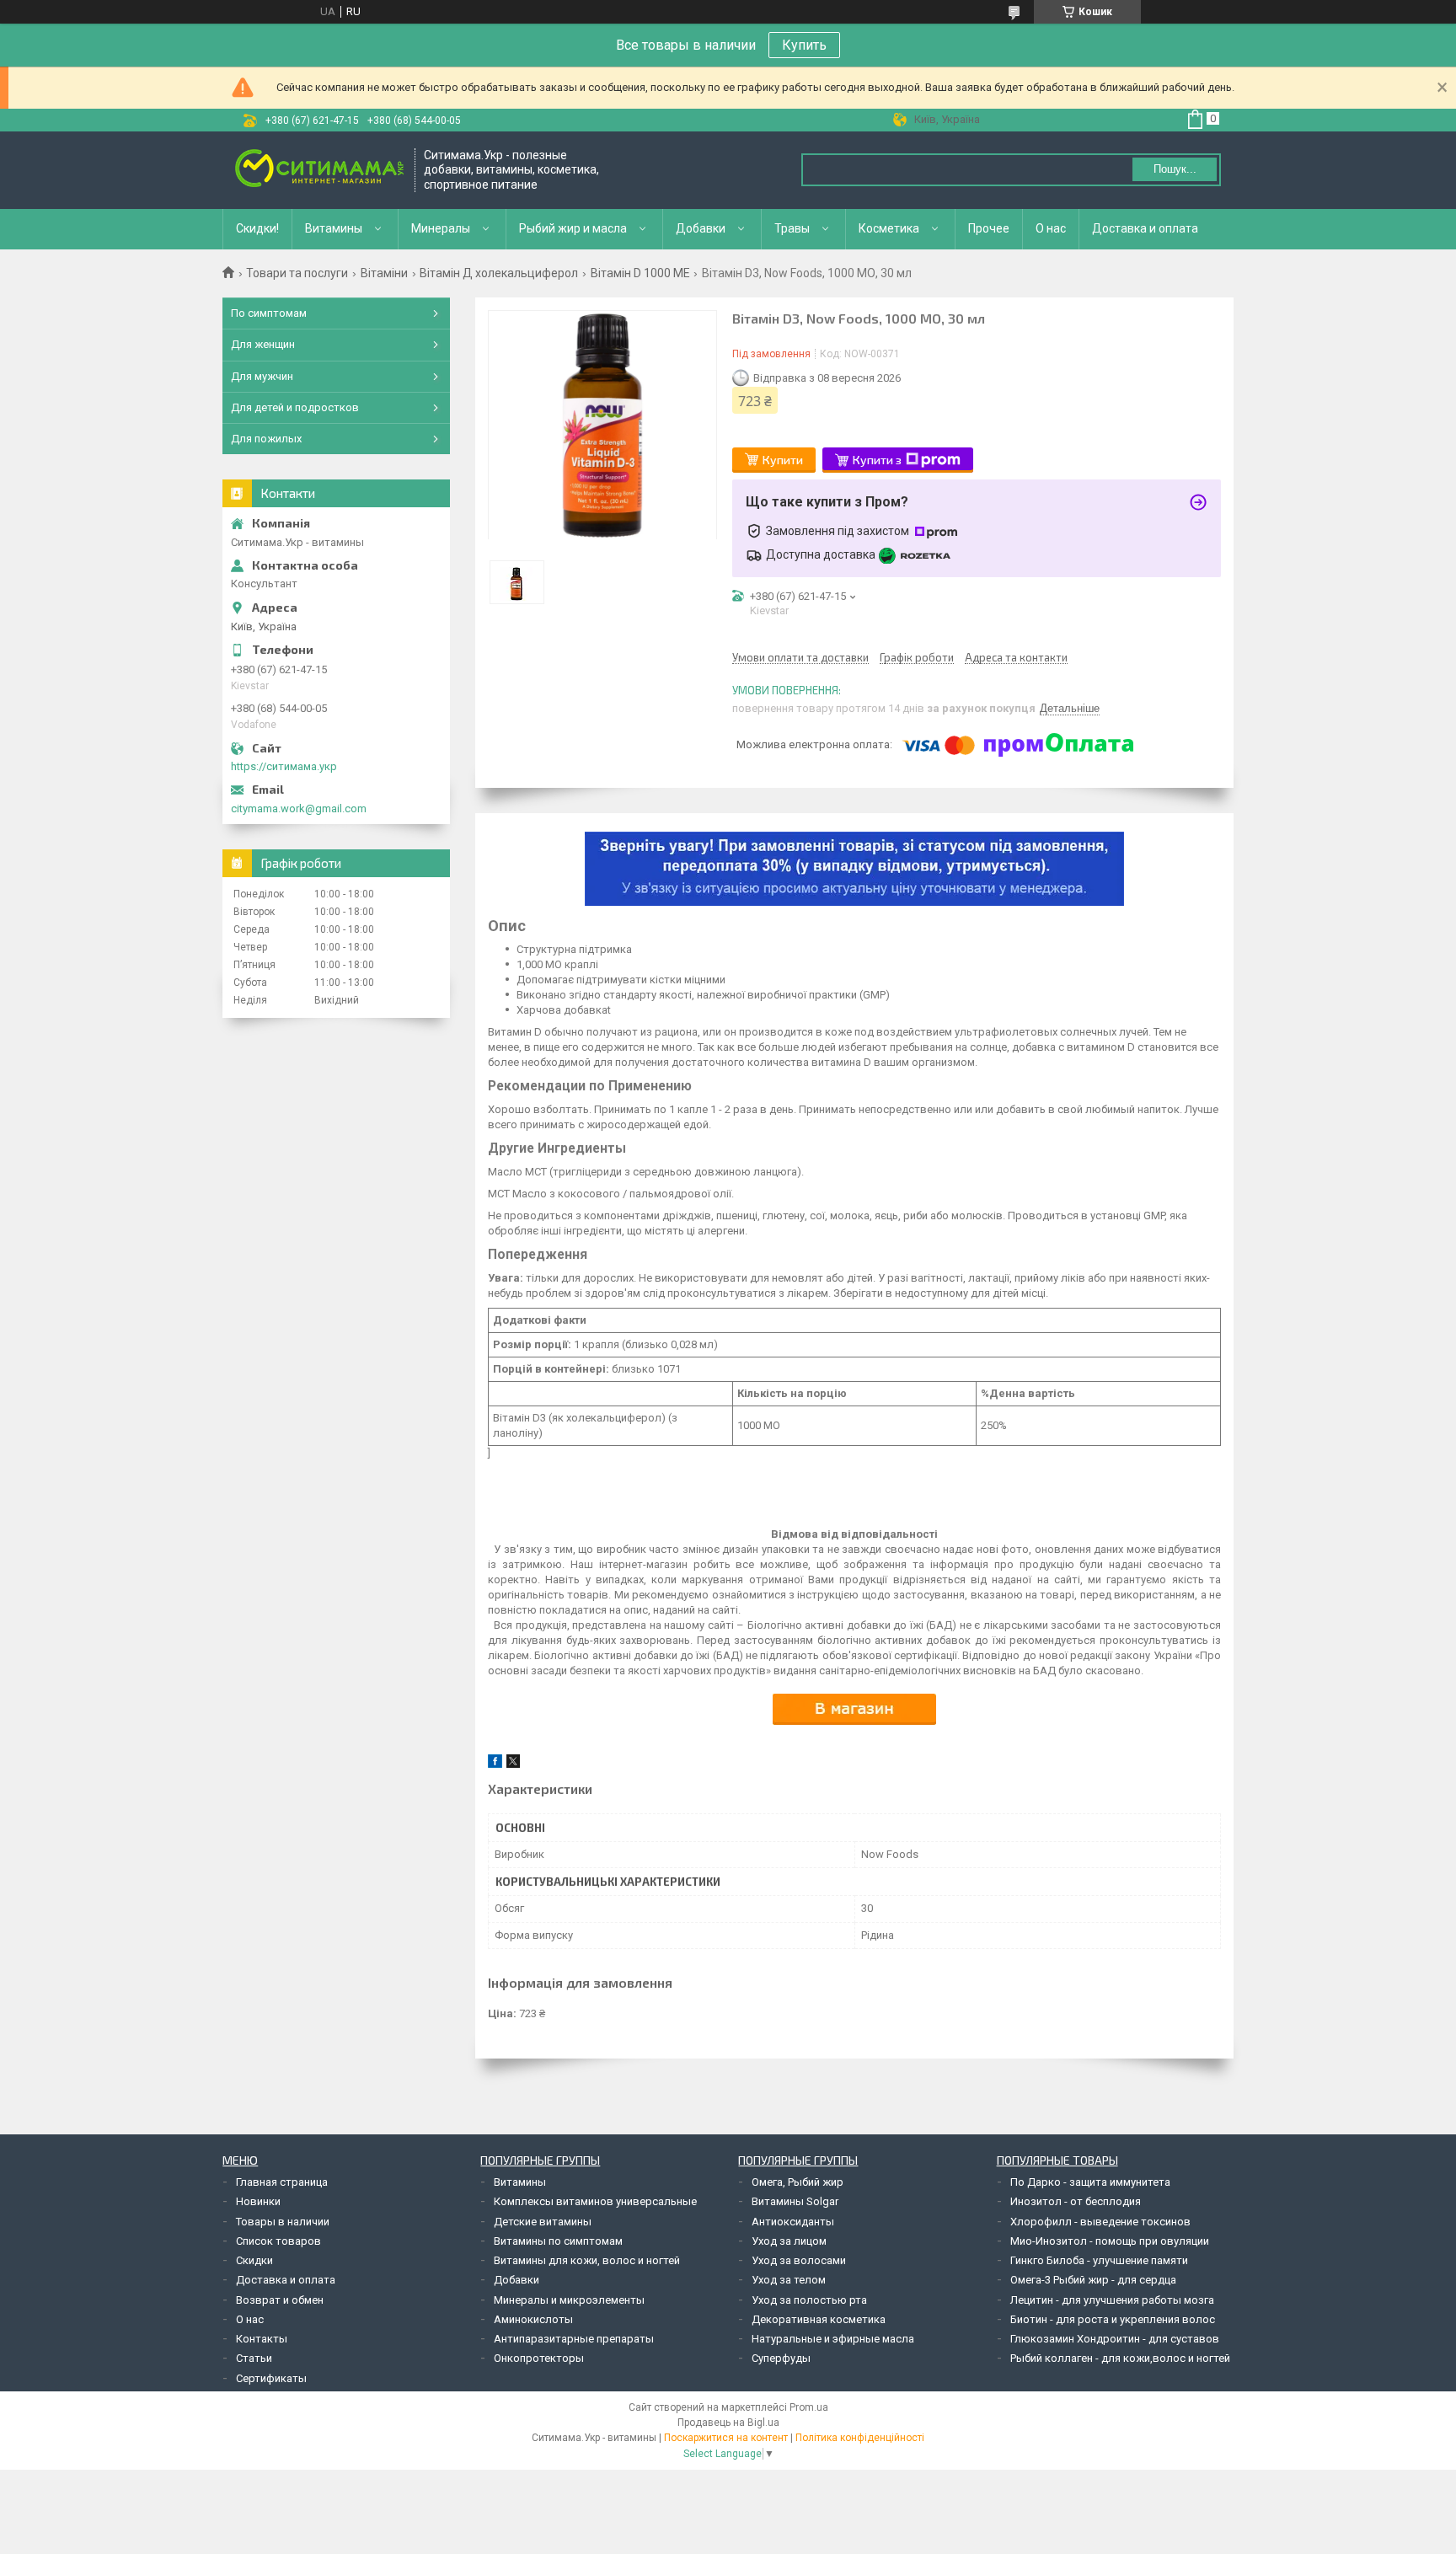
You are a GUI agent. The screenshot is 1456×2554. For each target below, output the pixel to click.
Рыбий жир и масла (573, 228)
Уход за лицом (789, 2241)
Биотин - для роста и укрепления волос (1113, 2319)
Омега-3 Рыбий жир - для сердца (1093, 2280)
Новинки (258, 2201)
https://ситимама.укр (284, 766)
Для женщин (263, 344)
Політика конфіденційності (860, 2438)
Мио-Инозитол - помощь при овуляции (1110, 2241)
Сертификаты (271, 2378)
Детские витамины (543, 2222)
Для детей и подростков (295, 407)
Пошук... (1175, 169)
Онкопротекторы (539, 2358)
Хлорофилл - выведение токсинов (1100, 2222)
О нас (1051, 228)
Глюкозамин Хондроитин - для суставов (1115, 2339)
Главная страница (282, 2182)
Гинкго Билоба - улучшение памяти (1099, 2260)
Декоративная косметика (819, 2319)
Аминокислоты (533, 2319)
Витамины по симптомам (558, 2241)
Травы (792, 228)
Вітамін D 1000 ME (640, 273)
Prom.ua (809, 2407)
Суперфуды (781, 2358)
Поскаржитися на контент (726, 2438)
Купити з (877, 460)
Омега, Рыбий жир (798, 2182)
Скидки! (257, 228)
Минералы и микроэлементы (569, 2300)
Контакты (262, 2339)
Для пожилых (266, 439)
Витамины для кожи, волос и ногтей (587, 2260)
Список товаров (278, 2241)
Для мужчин (262, 376)
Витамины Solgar (795, 2201)
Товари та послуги (297, 273)
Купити (783, 460)
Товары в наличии (283, 2222)
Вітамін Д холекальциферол (499, 273)
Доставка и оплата (1145, 228)
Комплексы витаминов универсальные (595, 2201)
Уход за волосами (799, 2260)
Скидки (254, 2260)
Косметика (889, 228)
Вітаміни (384, 273)
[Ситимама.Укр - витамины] (319, 170)
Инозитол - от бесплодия (1076, 2201)
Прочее (989, 228)
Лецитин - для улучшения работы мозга (1112, 2300)
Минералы (441, 228)
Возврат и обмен (280, 2300)
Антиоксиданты (793, 2222)
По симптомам (269, 313)
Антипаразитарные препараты (574, 2339)
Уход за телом (789, 2280)
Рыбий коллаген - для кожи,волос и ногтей (1120, 2358)
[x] (513, 1764)
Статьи (254, 2358)
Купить (804, 45)
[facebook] (495, 1764)
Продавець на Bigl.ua (728, 2423)
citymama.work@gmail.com (299, 808)
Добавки (701, 228)
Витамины (334, 228)
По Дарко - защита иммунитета (1090, 2182)
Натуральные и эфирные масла (833, 2339)
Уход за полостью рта (809, 2300)
